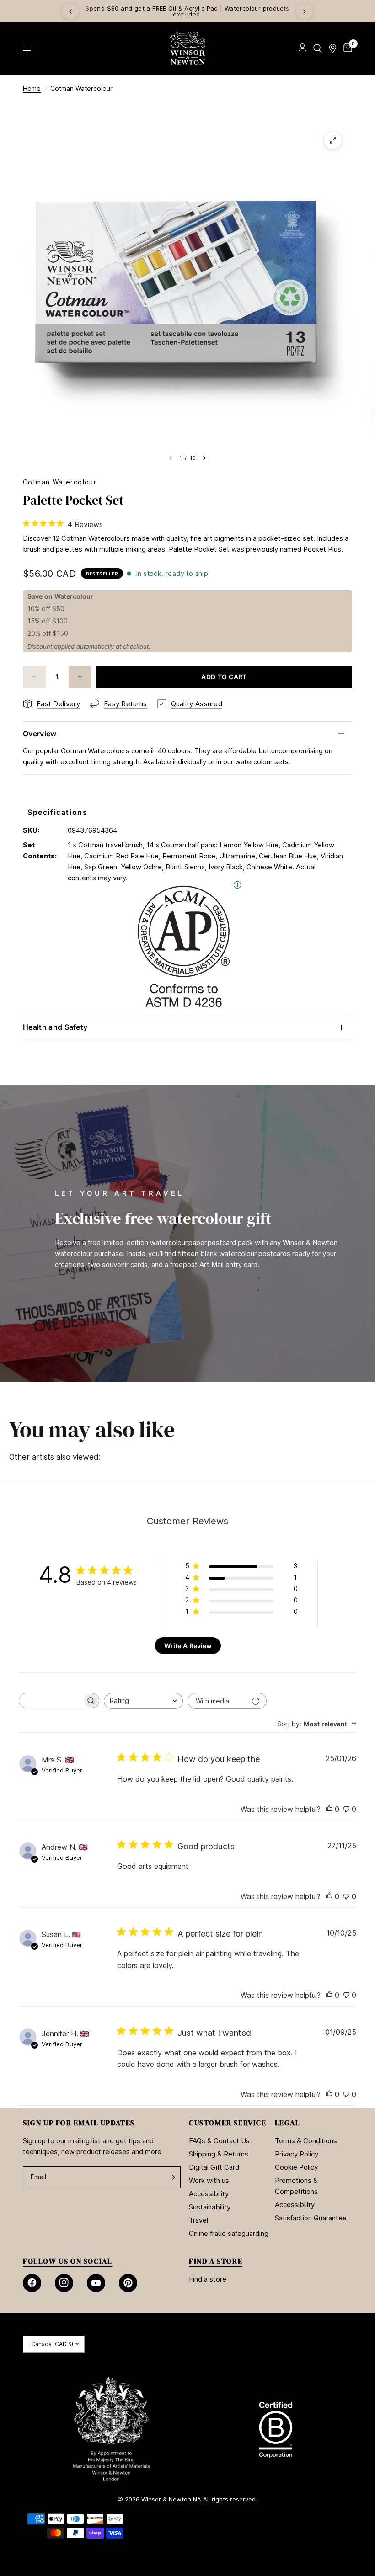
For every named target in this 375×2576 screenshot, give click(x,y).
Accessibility (209, 2194)
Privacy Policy (297, 2154)
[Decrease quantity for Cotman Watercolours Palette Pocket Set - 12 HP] (34, 677)
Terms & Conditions (306, 2141)
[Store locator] (333, 48)
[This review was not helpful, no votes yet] (346, 1810)
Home (32, 88)
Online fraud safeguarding (229, 2233)
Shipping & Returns (219, 2154)
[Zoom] (333, 140)
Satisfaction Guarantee (311, 2218)
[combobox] (143, 1701)
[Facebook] (32, 2283)
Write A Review (188, 1646)
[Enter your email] (171, 2177)
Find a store (208, 2279)
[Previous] (70, 11)
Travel (198, 2220)
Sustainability (210, 2207)
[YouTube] (96, 2283)
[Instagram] (64, 2283)
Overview (40, 734)
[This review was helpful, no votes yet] (329, 1810)
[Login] (303, 48)
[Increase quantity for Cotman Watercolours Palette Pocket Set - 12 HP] (80, 677)
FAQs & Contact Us (219, 2141)
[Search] (318, 48)
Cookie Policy (296, 2167)
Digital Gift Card (214, 2167)
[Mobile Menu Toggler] (27, 48)
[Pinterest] (128, 2283)
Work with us (209, 2180)
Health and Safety (55, 1027)
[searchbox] (51, 1700)
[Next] (305, 11)
